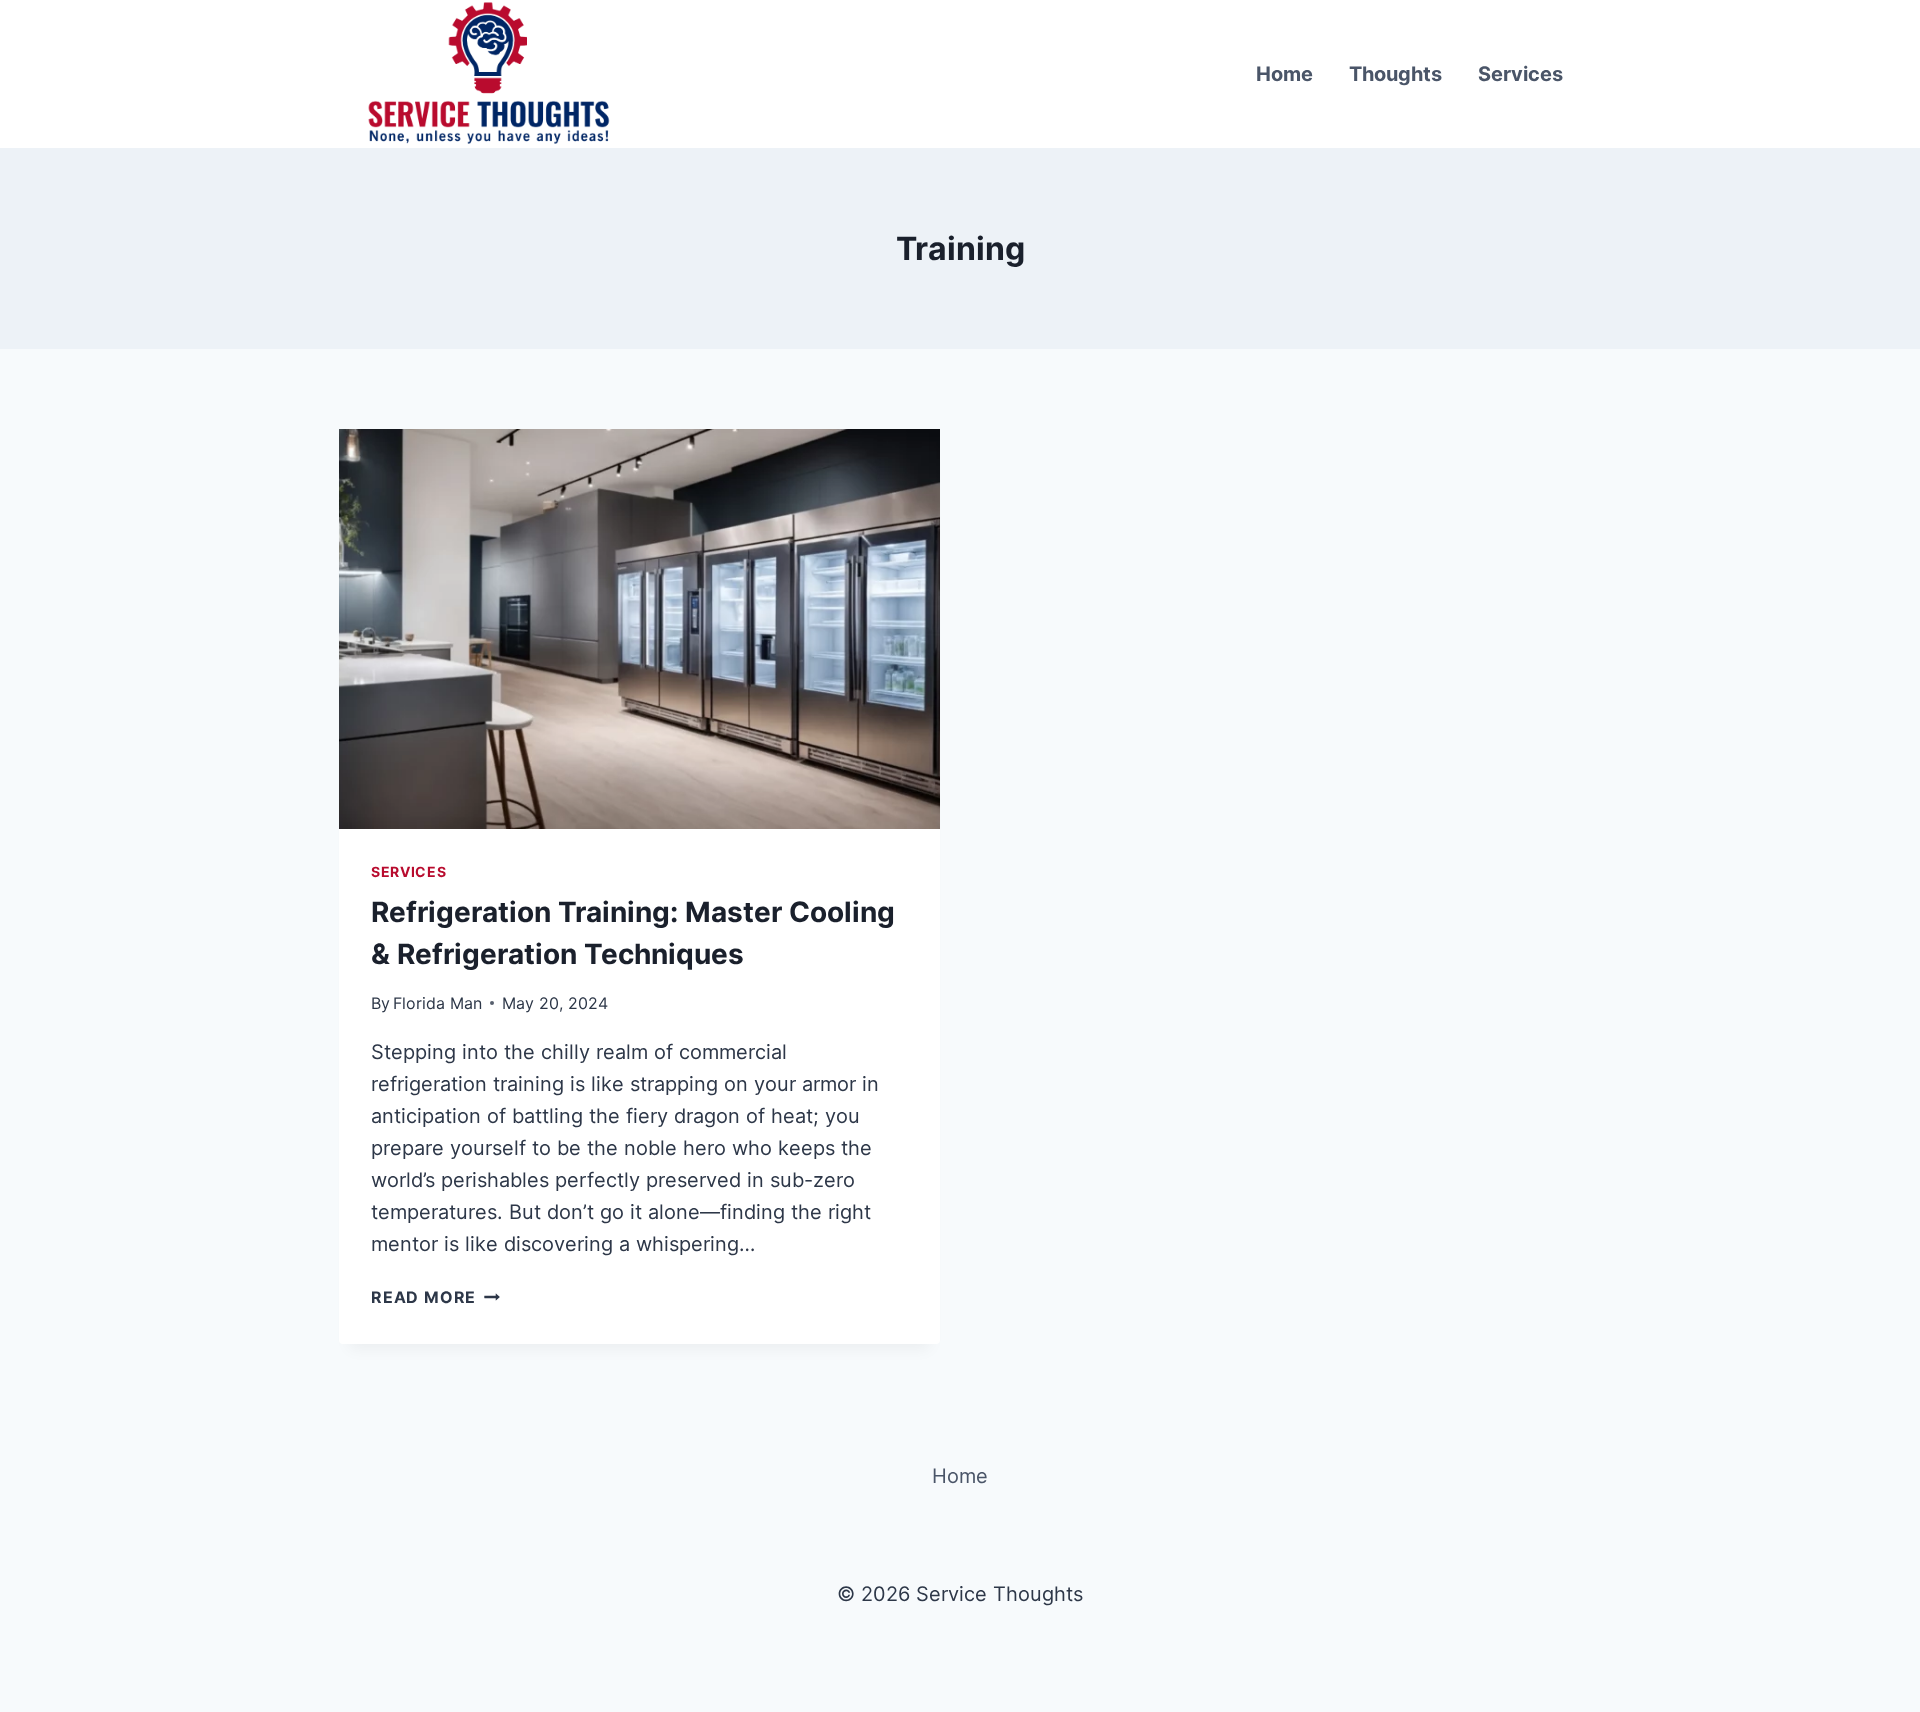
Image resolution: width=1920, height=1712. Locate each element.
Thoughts (1395, 74)
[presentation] (639, 629)
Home (1284, 74)
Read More (435, 1297)
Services (1520, 74)
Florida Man (437, 1003)
